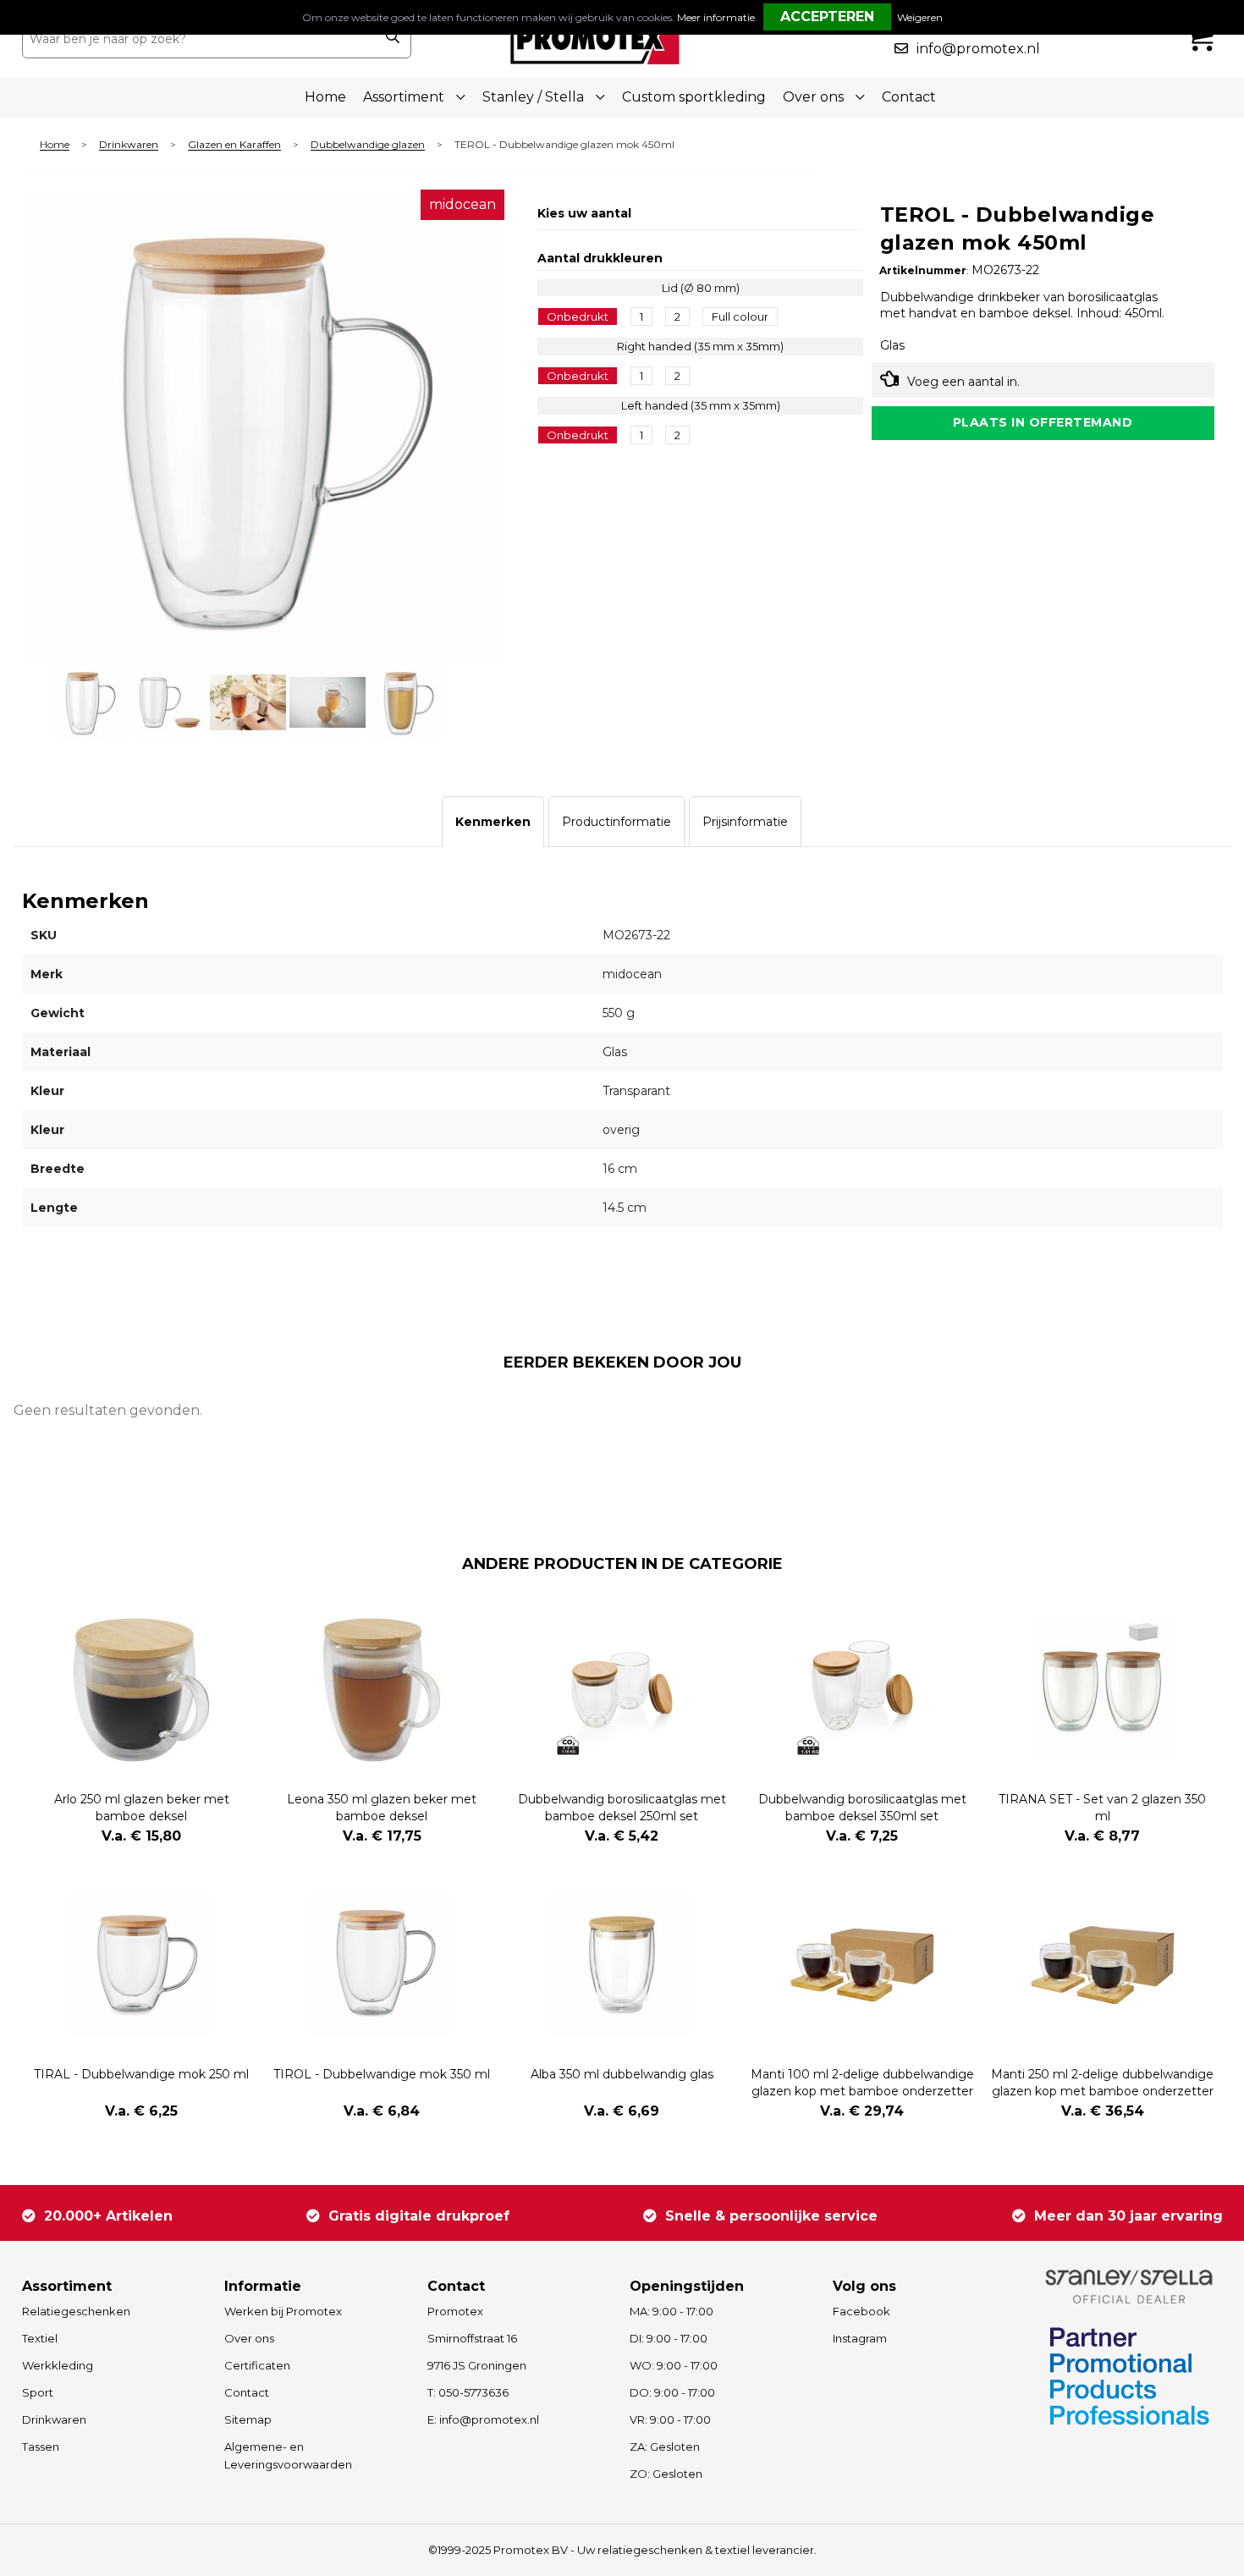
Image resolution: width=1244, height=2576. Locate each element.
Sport (38, 2392)
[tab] (493, 822)
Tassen (41, 2447)
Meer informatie (716, 17)
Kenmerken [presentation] (493, 822)
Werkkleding (58, 2365)
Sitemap (248, 2419)
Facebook (861, 2311)
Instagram (860, 2338)
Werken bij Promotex (283, 2311)
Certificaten (257, 2365)
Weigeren (920, 17)
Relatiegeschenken (76, 2311)
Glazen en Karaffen (234, 145)
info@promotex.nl (978, 49)
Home (325, 97)
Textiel (40, 2338)
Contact (909, 97)
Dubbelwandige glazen (368, 145)
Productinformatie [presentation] (616, 822)
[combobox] (198, 39)
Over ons (249, 2338)
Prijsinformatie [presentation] (745, 822)
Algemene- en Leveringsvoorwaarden (288, 2455)
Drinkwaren (129, 145)
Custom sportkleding (694, 97)
